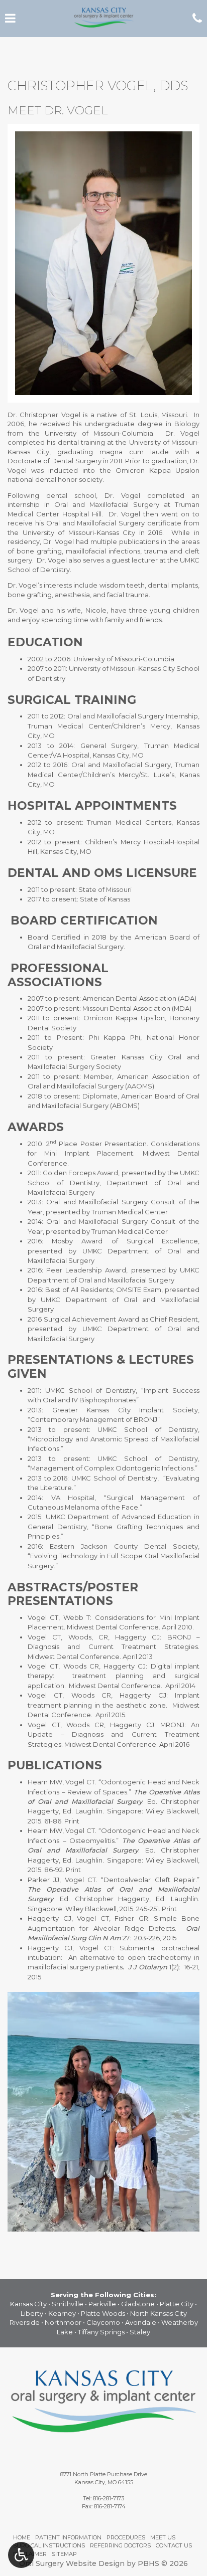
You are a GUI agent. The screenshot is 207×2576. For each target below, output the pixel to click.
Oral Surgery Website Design (72, 2563)
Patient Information (68, 2537)
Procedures (126, 2537)
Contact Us (174, 2545)
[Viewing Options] (21, 2555)
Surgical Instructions (49, 2545)
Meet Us (163, 2537)
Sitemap (64, 2554)
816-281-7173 (109, 2498)
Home (22, 2537)
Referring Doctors (120, 2545)
